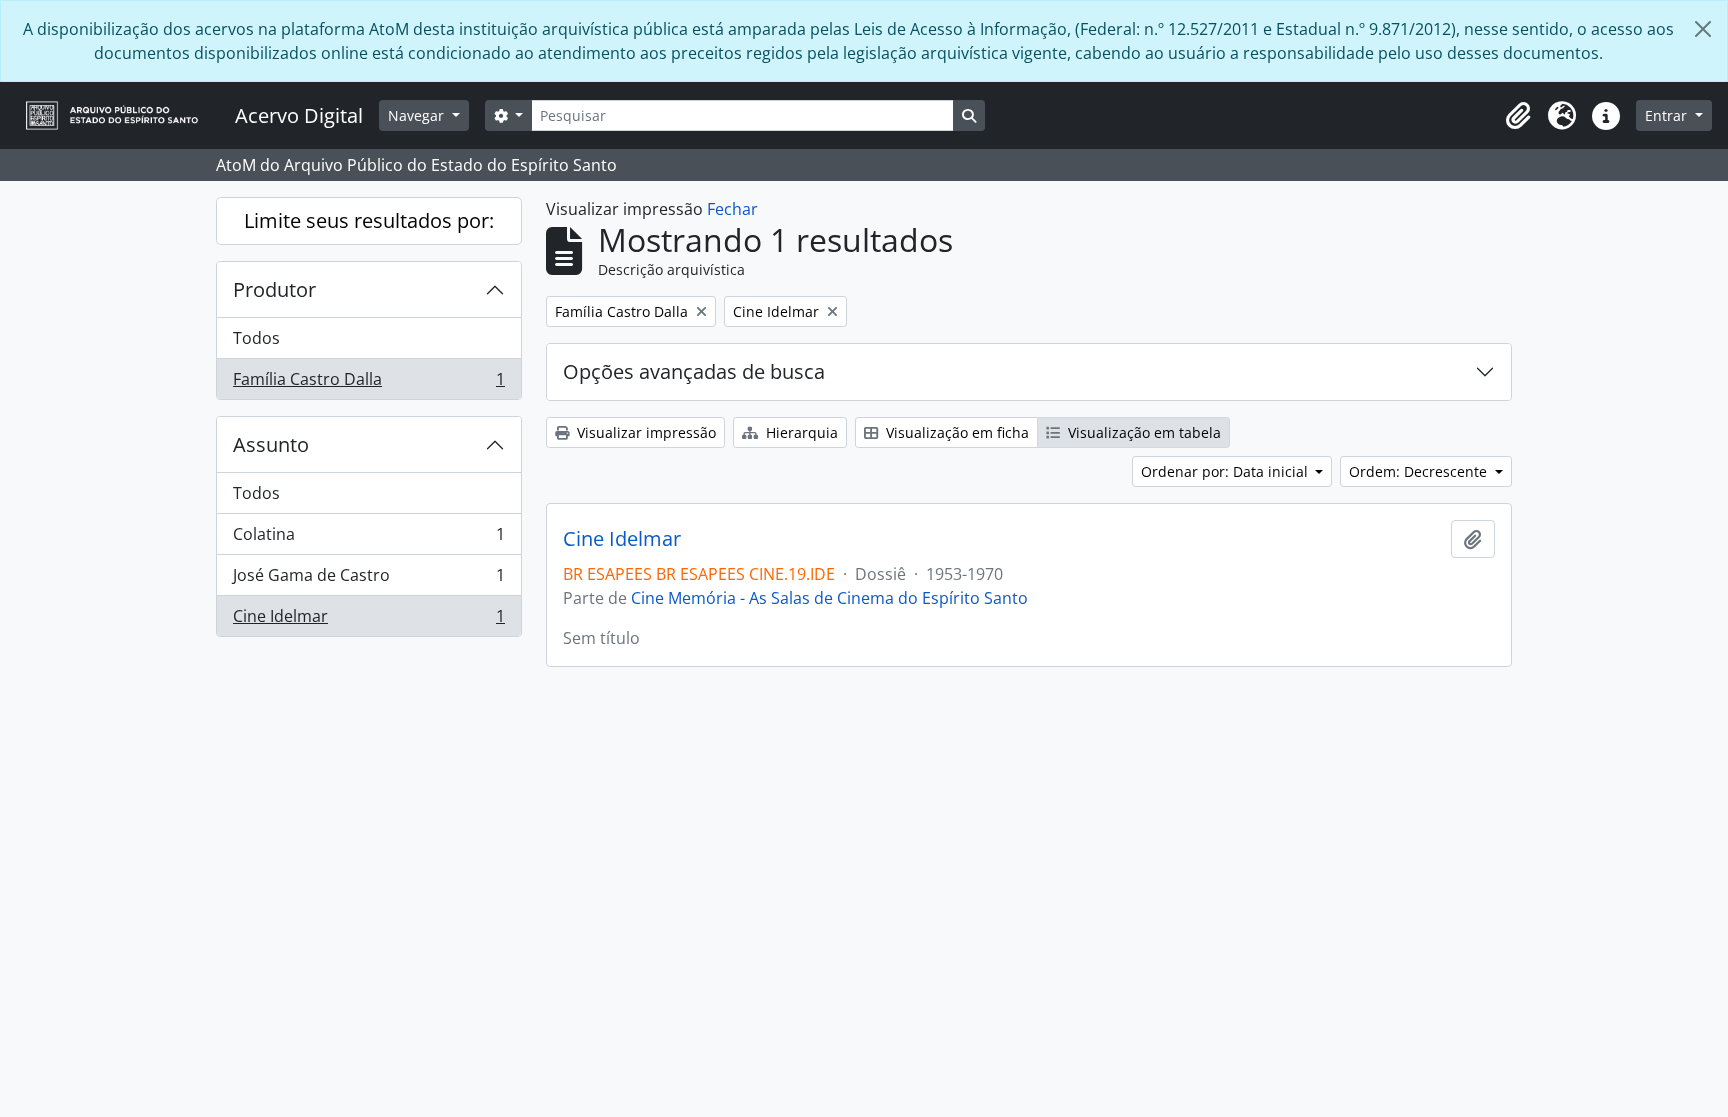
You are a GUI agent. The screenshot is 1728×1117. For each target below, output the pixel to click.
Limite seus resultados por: (369, 220)
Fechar (732, 209)
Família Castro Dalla (368, 383)
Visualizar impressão (644, 432)
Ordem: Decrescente (1420, 471)
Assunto (271, 444)
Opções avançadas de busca (694, 371)
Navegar (418, 115)
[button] (1518, 116)
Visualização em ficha (955, 432)
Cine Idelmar (368, 620)
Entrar (1668, 115)
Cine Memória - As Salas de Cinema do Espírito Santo (829, 598)
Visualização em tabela (1142, 432)
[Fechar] (1703, 29)
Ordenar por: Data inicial (1226, 471)
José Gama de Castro (368, 580)
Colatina (368, 539)
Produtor (274, 289)
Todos (256, 338)
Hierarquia (800, 432)
